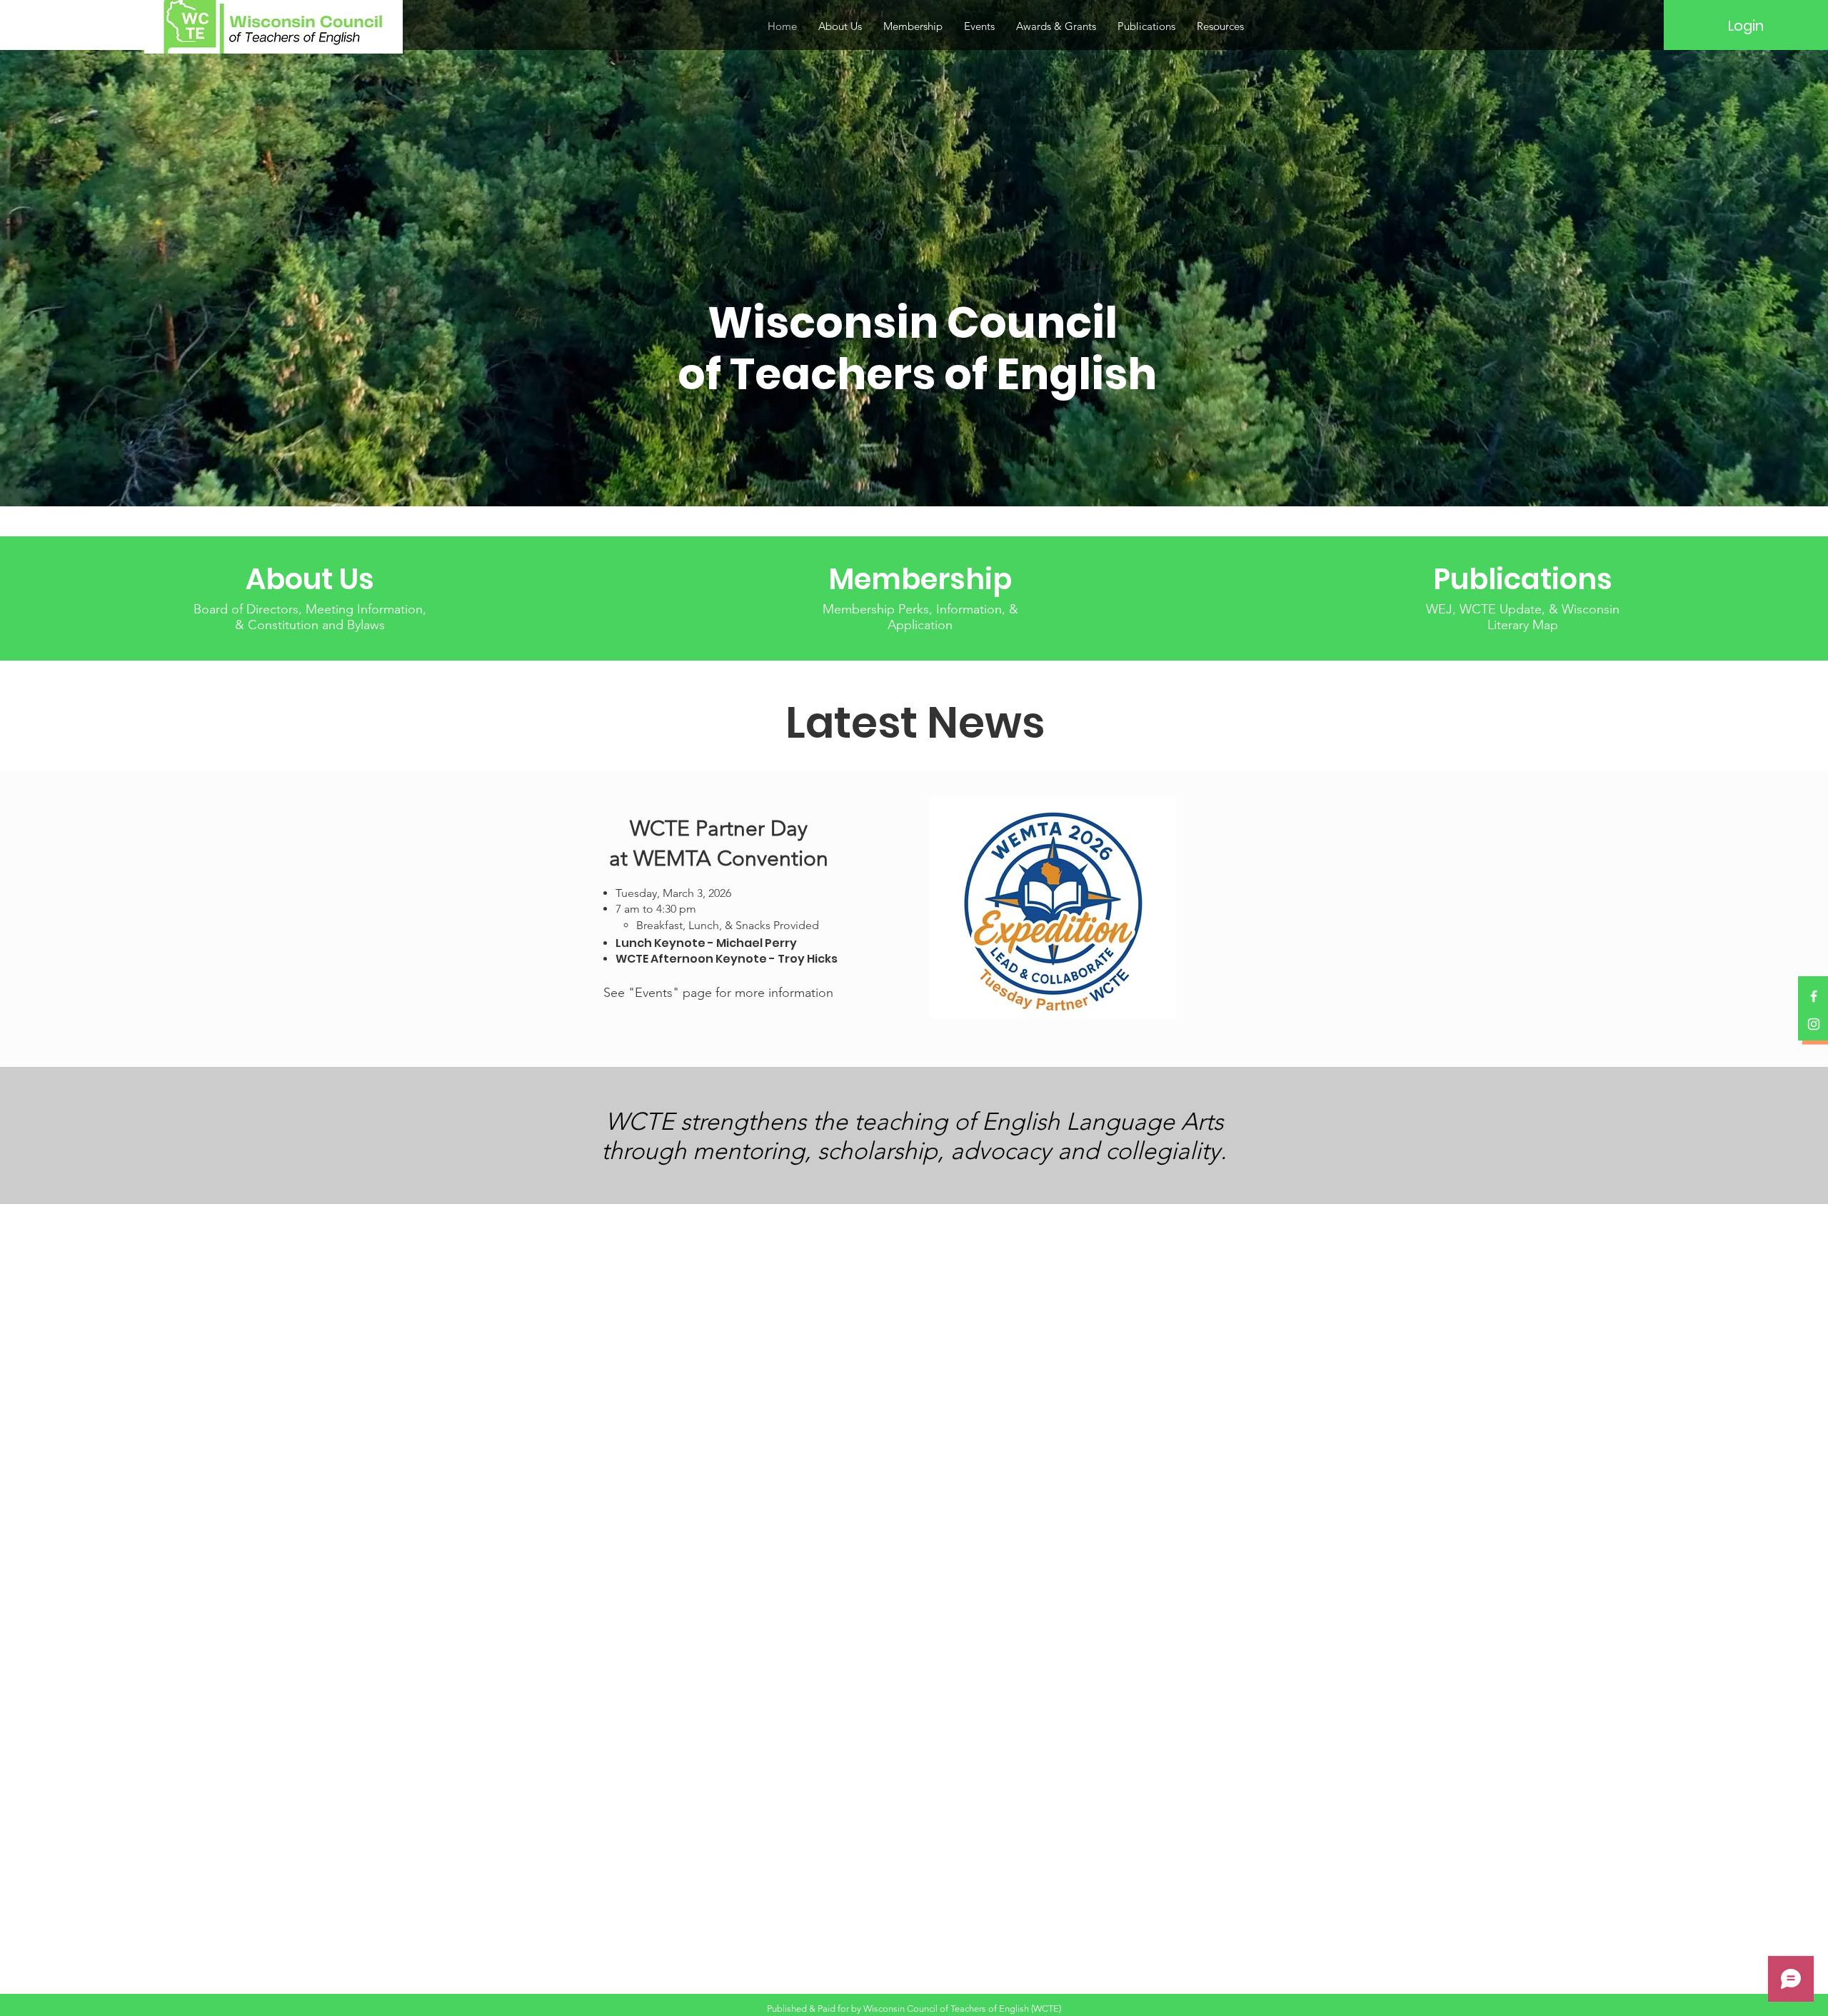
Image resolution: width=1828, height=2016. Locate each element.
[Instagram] (1814, 1024)
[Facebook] (1814, 996)
